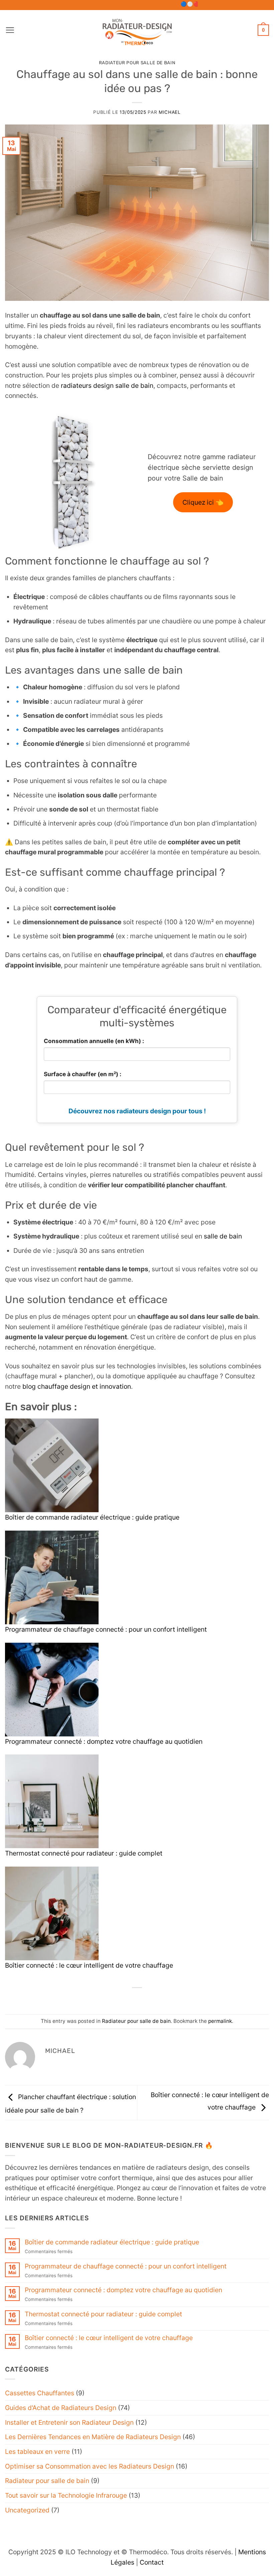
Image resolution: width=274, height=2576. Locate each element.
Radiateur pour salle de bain (137, 63)
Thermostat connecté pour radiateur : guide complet (84, 1853)
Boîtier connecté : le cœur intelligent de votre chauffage (89, 1965)
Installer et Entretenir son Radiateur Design (69, 2422)
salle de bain (223, 1236)
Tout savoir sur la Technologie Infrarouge (66, 2495)
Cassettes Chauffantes (40, 2393)
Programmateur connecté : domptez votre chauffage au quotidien (104, 1741)
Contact (152, 2562)
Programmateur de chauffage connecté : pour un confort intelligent (106, 1629)
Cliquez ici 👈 (203, 502)
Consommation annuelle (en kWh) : (94, 1041)
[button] (10, 30)
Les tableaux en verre (37, 2452)
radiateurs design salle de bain (107, 385)
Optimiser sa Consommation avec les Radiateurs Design (90, 2466)
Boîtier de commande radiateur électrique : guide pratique (92, 1517)
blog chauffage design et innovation (77, 1386)
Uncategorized (27, 2510)
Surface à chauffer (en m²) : (83, 1074)
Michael (170, 112)
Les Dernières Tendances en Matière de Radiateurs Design (93, 2437)
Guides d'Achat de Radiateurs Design (61, 2408)
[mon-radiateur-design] (137, 30)
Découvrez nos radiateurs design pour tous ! (137, 1111)
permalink (220, 2021)
